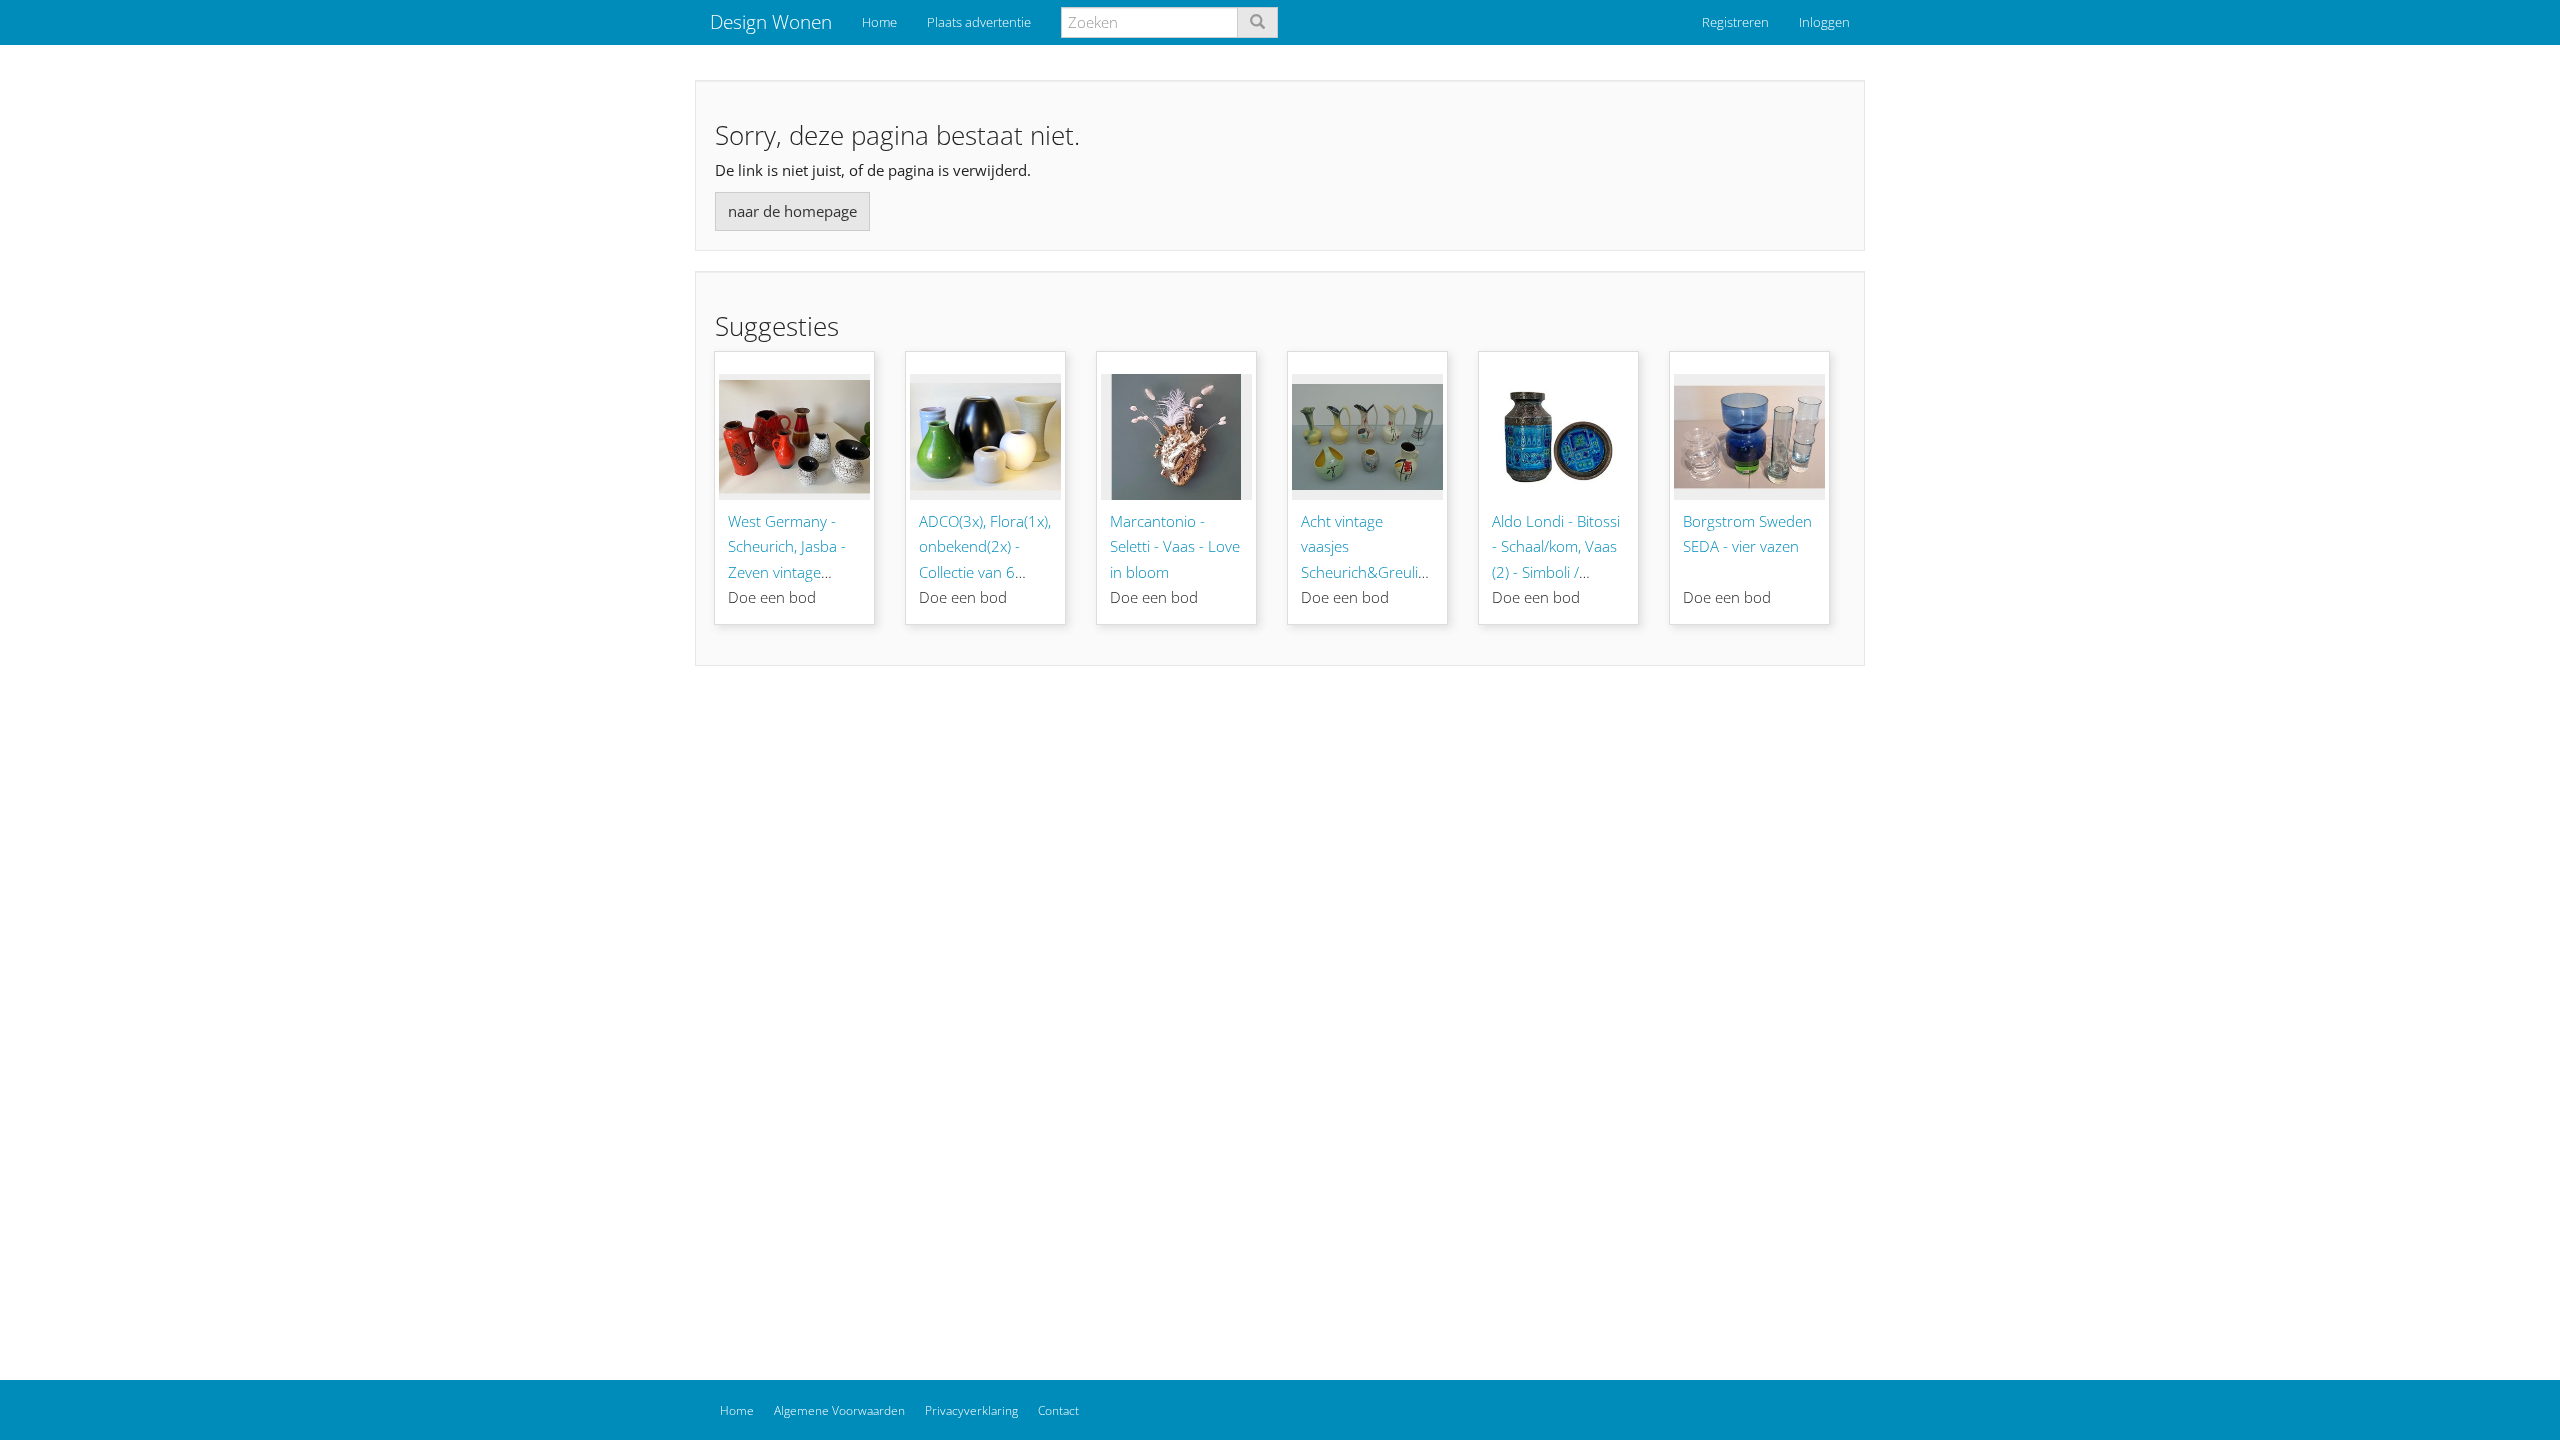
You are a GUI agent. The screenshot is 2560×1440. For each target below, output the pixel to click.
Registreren (1735, 22)
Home (879, 22)
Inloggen (1824, 22)
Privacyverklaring (971, 1410)
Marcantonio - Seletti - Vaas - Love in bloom (1175, 546)
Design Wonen (771, 22)
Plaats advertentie (979, 22)
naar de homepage (792, 211)
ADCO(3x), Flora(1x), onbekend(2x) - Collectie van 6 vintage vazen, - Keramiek (985, 572)
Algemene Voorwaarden (839, 1410)
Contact (1058, 1410)
